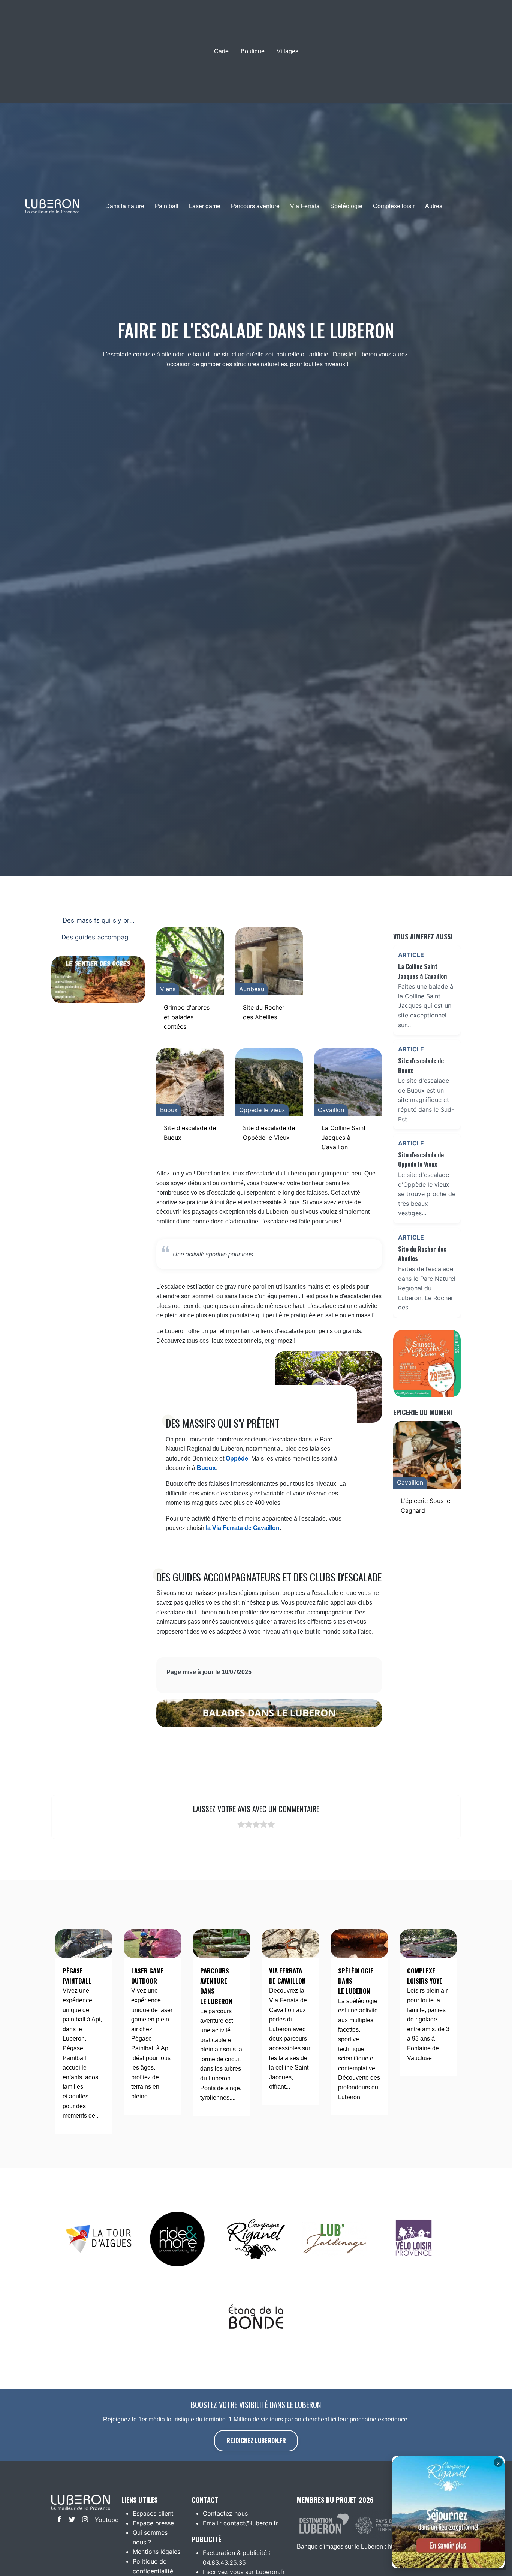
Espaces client (153, 2513)
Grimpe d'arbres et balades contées (187, 1017)
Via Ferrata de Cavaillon (287, 1976)
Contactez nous (225, 2513)
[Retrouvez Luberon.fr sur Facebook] (58, 2520)
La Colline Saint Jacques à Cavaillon (344, 1137)
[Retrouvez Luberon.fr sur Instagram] (83, 2520)
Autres (434, 206)
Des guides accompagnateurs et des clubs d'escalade (99, 939)
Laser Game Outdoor (147, 1976)
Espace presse (153, 2523)
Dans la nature (125, 206)
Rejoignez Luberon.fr (256, 2441)
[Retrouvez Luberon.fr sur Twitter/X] (70, 2520)
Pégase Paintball (77, 1976)
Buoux (206, 1468)
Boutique (253, 51)
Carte (221, 51)
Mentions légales (156, 2552)
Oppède (237, 1459)
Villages (287, 51)
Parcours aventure (255, 206)
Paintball (167, 206)
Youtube (100, 2520)
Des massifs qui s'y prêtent (99, 922)
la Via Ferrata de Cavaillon (243, 1528)
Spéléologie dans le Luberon (356, 1981)
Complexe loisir (394, 206)
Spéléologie (346, 206)
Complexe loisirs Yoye (425, 1976)
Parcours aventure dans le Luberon (216, 1986)
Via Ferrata (305, 206)
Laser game (205, 206)
